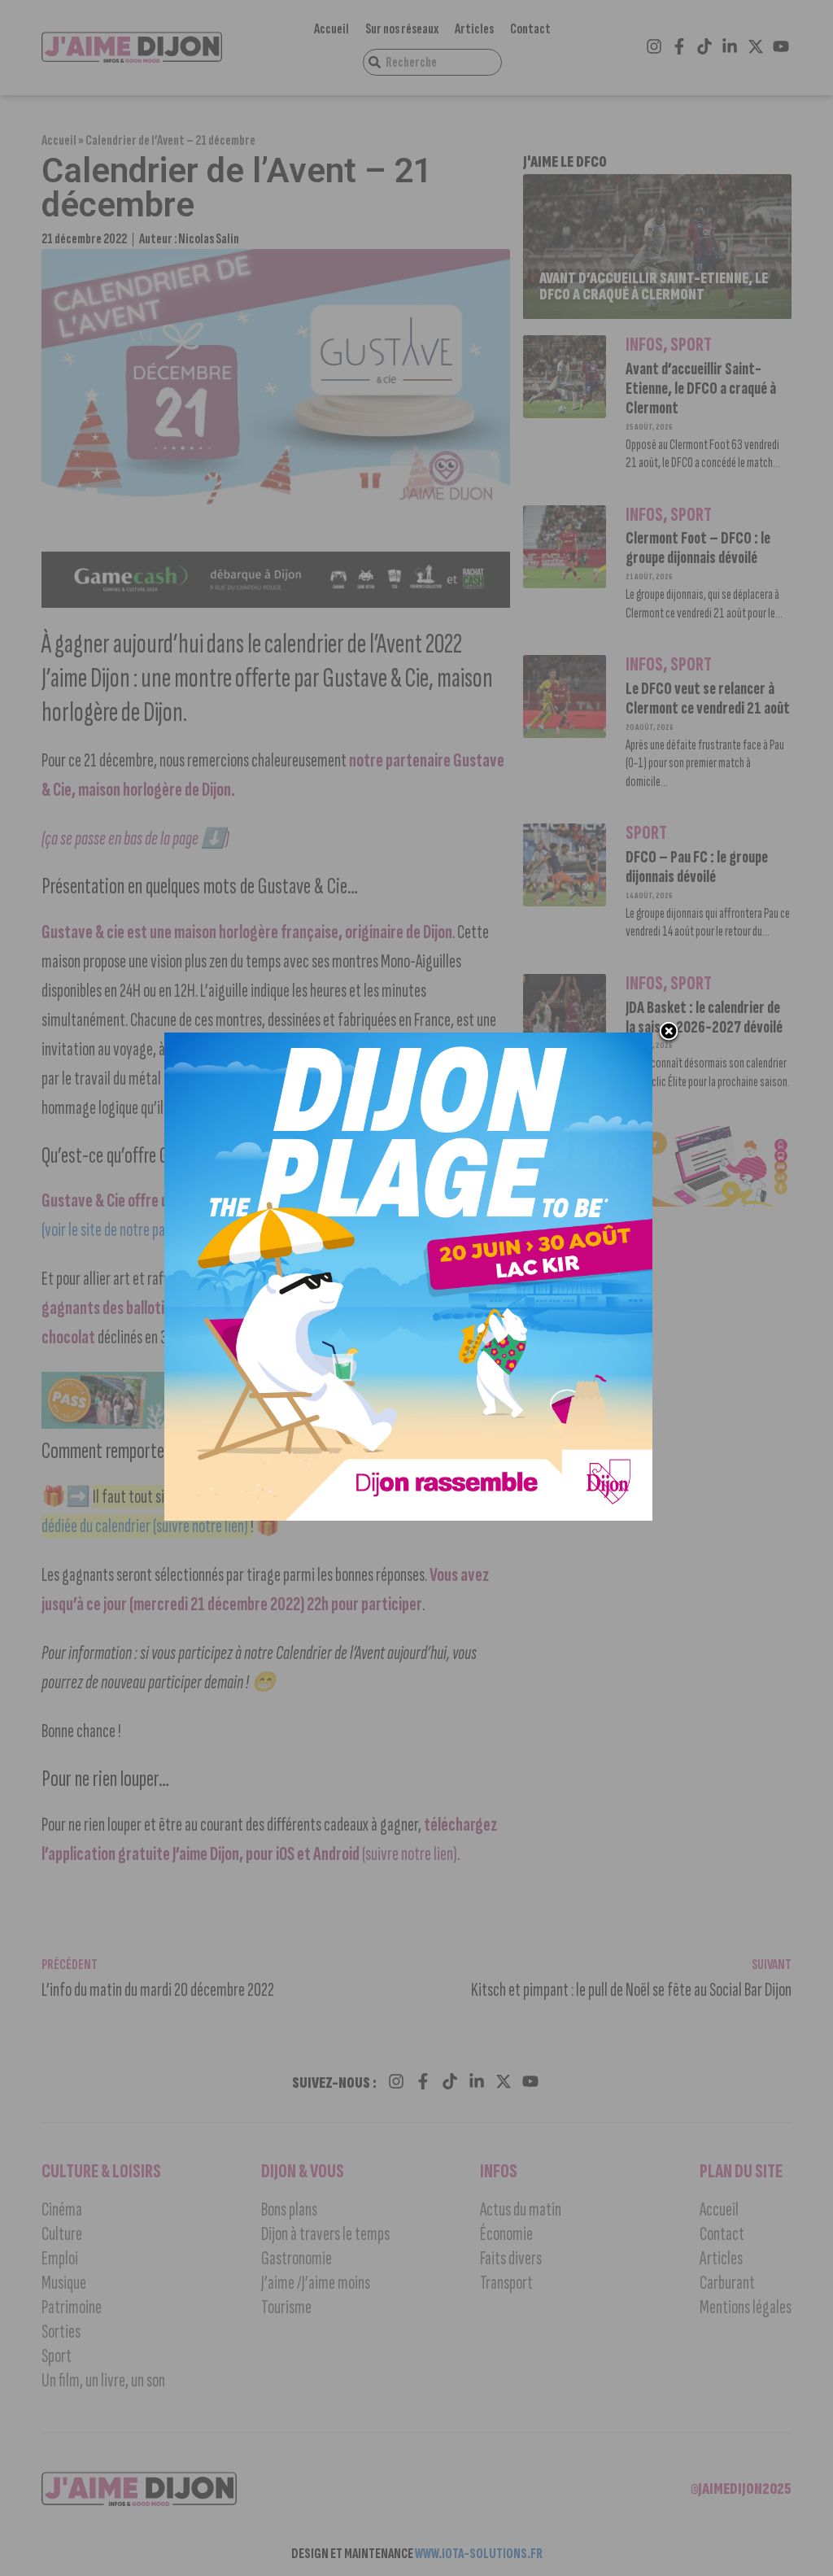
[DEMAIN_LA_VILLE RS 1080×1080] (408, 1516)
